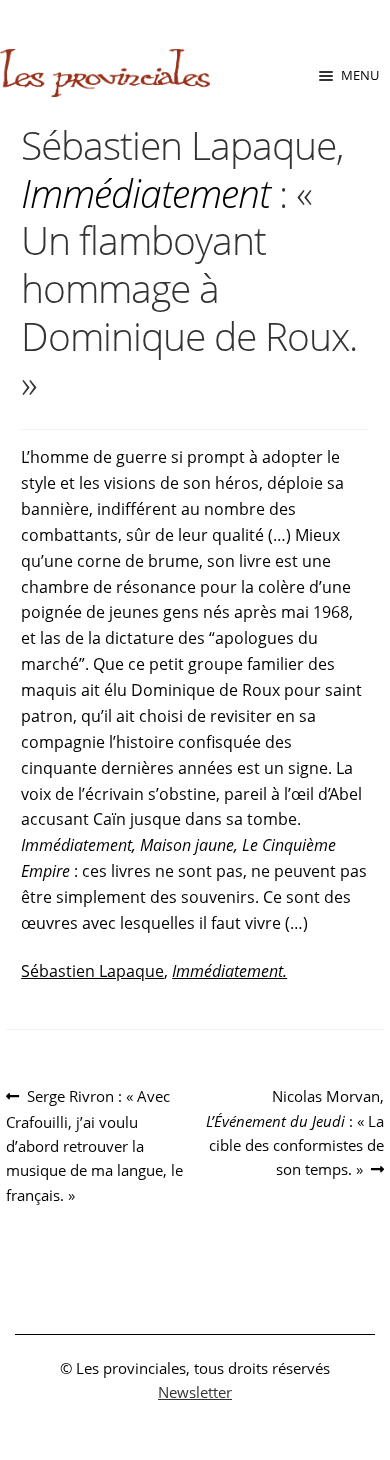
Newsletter (195, 1392)
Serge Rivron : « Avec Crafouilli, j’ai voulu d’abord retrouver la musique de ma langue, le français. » (94, 1144)
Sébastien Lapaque (92, 971)
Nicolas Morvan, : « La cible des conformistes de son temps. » (295, 1132)
